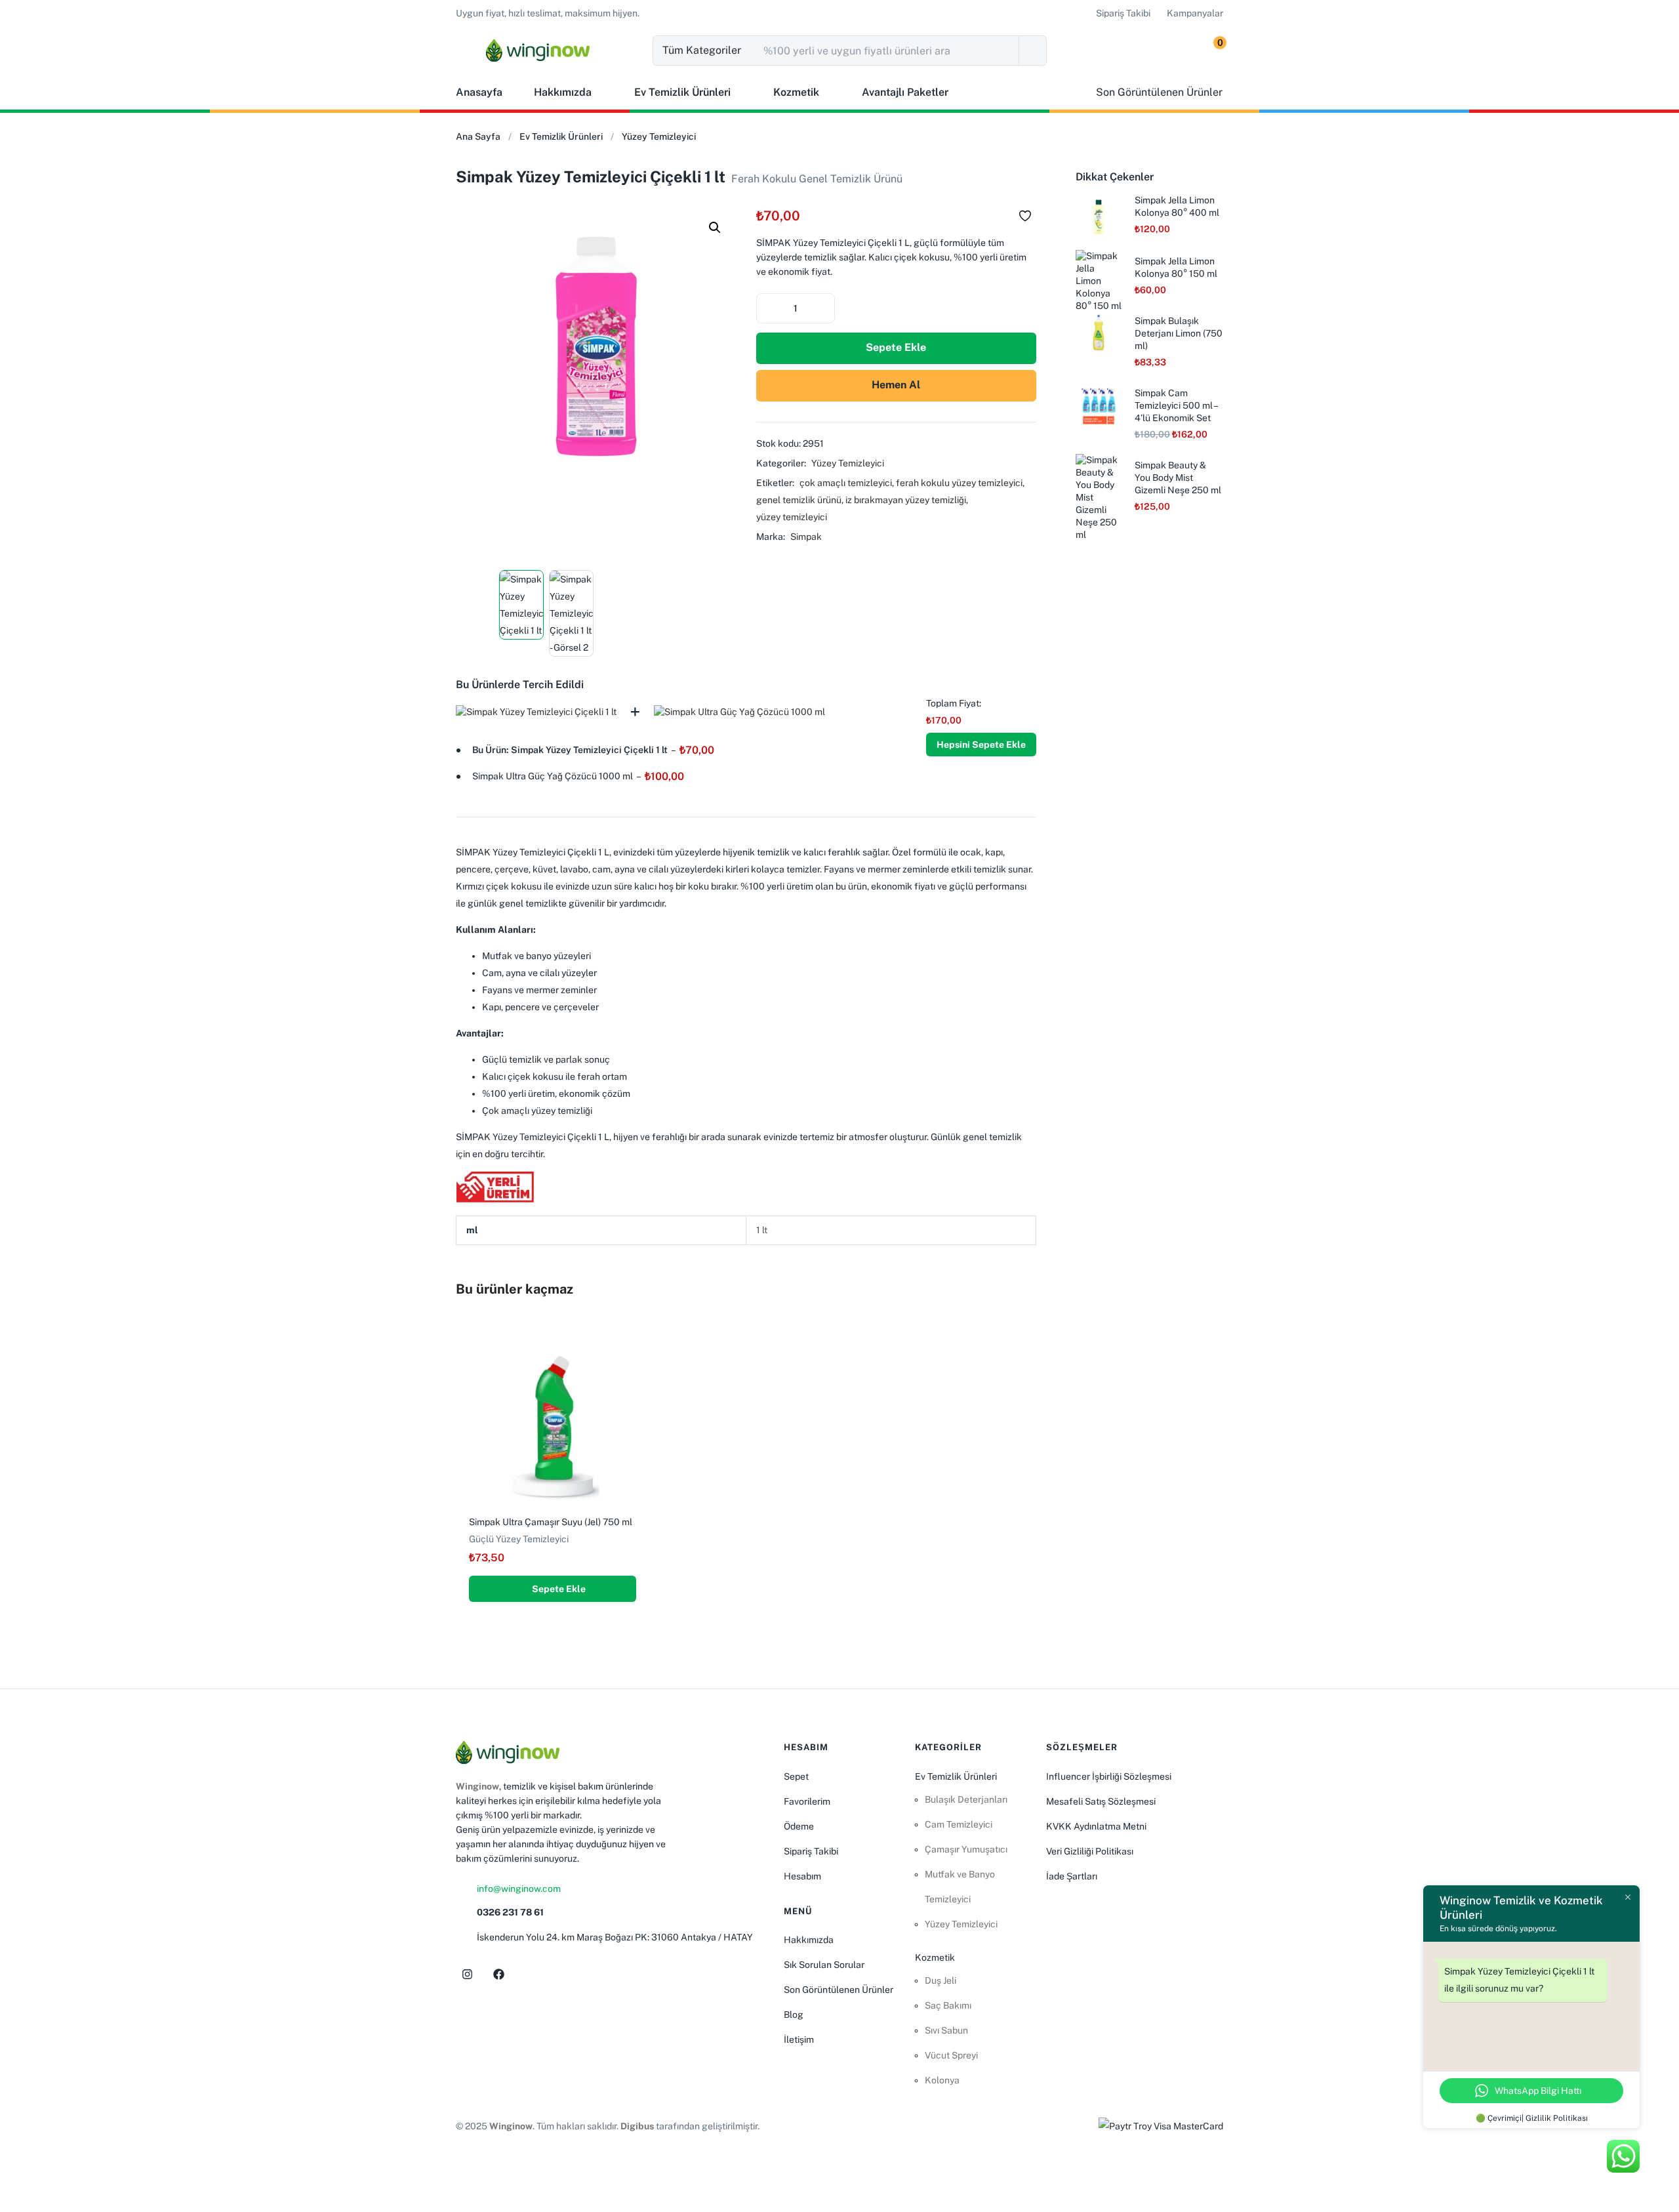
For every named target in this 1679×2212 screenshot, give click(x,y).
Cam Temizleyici (959, 1824)
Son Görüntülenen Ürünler (839, 1990)
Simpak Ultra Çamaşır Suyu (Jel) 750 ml (551, 1522)
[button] (548, 13)
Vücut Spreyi (951, 2055)
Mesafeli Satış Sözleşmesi (1101, 1801)
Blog (794, 2015)
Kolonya (942, 2080)
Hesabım (802, 1876)
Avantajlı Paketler (905, 92)
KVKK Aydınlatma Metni (1096, 1826)
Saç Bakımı (948, 2005)
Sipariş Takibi (811, 1851)
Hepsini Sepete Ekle (981, 745)
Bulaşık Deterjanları (966, 1799)
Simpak (806, 537)
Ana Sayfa (478, 136)
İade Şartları (1072, 1876)
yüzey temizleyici (792, 517)
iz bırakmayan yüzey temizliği (906, 500)
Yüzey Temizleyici (659, 136)
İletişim (799, 2039)
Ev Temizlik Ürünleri (682, 92)
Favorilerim (807, 1801)
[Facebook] (498, 1975)
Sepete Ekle (896, 347)
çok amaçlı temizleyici (846, 483)
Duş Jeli (941, 1980)
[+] (824, 307)
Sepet (796, 1776)
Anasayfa (479, 92)
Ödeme (799, 1826)
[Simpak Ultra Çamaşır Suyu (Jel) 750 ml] (553, 1418)
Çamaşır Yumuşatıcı (966, 1849)
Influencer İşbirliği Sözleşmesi (1109, 1776)
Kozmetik (796, 92)
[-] (767, 307)
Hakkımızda (563, 92)
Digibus (637, 2126)
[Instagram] (467, 1975)
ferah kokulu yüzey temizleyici (959, 483)
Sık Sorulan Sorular (824, 1965)
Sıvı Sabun (946, 2030)
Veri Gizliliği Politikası (1090, 1851)
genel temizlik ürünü (799, 500)
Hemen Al (896, 385)
